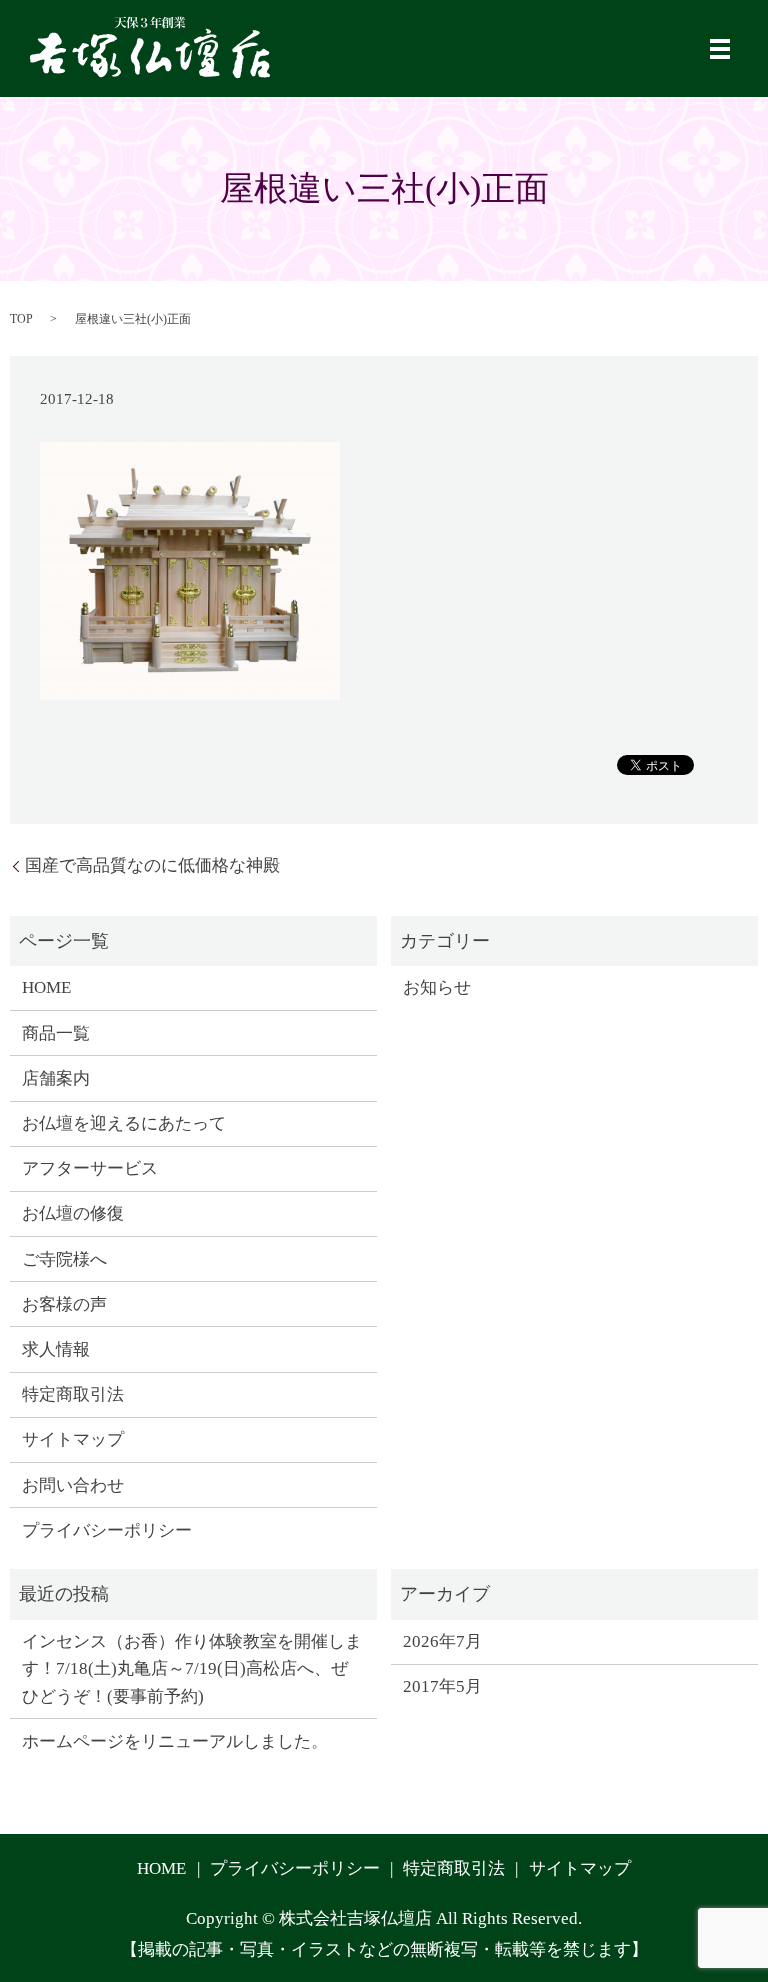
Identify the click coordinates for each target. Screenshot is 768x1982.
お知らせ (437, 987)
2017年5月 (442, 1686)
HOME (46, 987)
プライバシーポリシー (107, 1530)
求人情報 (56, 1349)
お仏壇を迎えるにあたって (124, 1123)
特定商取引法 (73, 1394)
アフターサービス (90, 1168)
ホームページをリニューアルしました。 (175, 1741)
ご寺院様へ (64, 1259)
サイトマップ (73, 1439)
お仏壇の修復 (73, 1213)
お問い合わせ (73, 1485)
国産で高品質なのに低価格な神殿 (152, 865)
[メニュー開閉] (720, 49)
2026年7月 (442, 1641)
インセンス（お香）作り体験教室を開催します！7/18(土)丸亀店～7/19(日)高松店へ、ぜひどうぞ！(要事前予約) (192, 1668)
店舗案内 (56, 1078)
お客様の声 (64, 1304)
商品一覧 (56, 1033)
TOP (21, 319)
